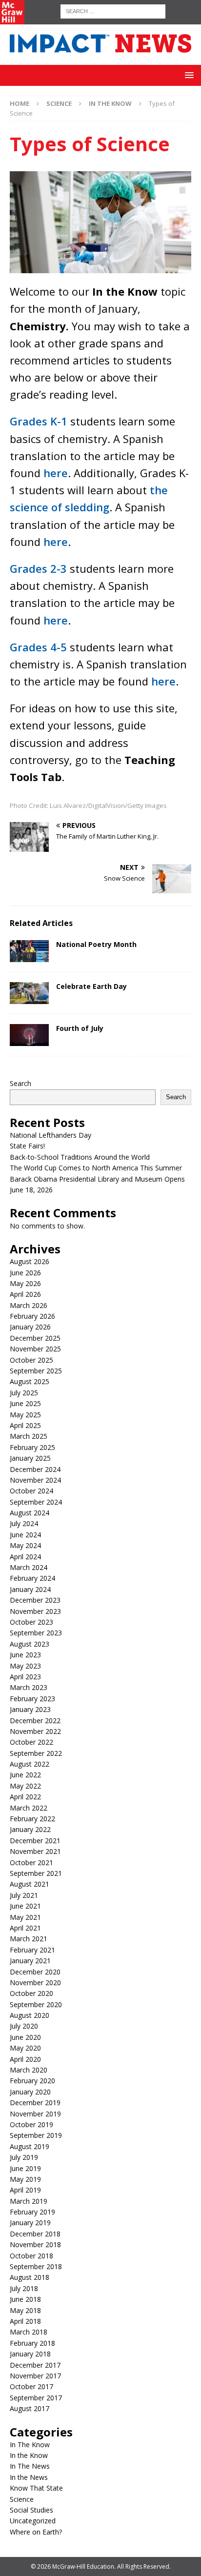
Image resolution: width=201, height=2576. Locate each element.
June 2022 (25, 1775)
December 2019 (35, 2103)
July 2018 (24, 2288)
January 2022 (30, 1829)
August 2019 (30, 2146)
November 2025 (35, 1349)
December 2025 (35, 1338)
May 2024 (25, 1545)
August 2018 (30, 2277)
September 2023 (36, 1633)
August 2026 (30, 1261)
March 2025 (29, 1436)
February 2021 (32, 1950)
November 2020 (35, 1982)
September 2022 (36, 1753)
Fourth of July (80, 1028)
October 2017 (31, 2386)
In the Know (29, 2455)
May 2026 (25, 1283)
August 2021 (30, 1884)
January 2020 (30, 2092)
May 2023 (25, 1666)
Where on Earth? (36, 2532)
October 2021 (31, 1862)
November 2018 (35, 2244)
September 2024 (36, 1502)
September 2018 (36, 2266)
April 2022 (25, 1797)
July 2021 (24, 1895)
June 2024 (25, 1535)
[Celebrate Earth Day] (29, 993)
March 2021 (29, 1939)
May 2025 (25, 1415)
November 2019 (35, 2114)
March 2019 (29, 2201)
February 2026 (32, 1316)
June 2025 (25, 1403)
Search (20, 1083)
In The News (30, 2466)
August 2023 (30, 1644)
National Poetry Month (96, 944)
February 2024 (32, 1578)
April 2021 (25, 1928)
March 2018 (29, 2332)
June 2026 (25, 1273)
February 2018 (32, 2343)
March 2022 (29, 1808)
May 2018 (25, 2310)
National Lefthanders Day (50, 1135)
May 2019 (25, 2179)
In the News (29, 2477)
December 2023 (35, 1600)
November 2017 (35, 2376)
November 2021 (35, 1851)
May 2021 (25, 1917)
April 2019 (25, 2190)
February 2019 (32, 2212)
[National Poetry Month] (29, 951)
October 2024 (31, 1491)
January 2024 (30, 1589)
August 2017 (30, 2408)
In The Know (30, 2445)
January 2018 (30, 2354)
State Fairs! (27, 1146)
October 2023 (31, 1622)
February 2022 (32, 1819)
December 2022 (35, 1721)
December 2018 (35, 2234)
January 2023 (30, 1709)
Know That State (36, 2488)
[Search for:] (113, 10)
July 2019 (24, 2157)
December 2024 (35, 1469)
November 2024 (35, 1480)
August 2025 (30, 1381)
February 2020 (32, 2081)
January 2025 (30, 1458)
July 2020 (24, 2026)
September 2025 (36, 1371)
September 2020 (36, 2004)
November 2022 (35, 1731)
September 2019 (36, 2135)
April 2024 (25, 1557)
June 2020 (25, 2037)
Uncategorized (33, 2521)
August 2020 (30, 2015)
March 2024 (29, 1567)
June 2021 (25, 1906)
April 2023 (25, 1677)
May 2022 (25, 1786)
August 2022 (30, 1764)
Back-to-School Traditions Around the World (80, 1157)
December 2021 (35, 1841)
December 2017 (35, 2365)
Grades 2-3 (38, 568)
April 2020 (25, 2059)
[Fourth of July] (29, 1035)
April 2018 (25, 2321)
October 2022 (31, 1742)
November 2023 (35, 1611)
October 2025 (31, 1360)
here (56, 473)
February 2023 (32, 1699)
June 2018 (25, 2299)
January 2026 (30, 1327)
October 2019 (31, 2124)
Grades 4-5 (38, 647)
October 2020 (31, 1993)
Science (59, 103)
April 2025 (25, 1425)
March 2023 (29, 1687)
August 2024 (30, 1513)
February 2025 (32, 1447)
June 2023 (25, 1655)
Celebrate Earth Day (91, 986)
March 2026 (29, 1305)
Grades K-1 (39, 421)
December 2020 (35, 1972)
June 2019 (25, 2168)
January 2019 (30, 2223)
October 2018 (31, 2256)
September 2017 (36, 2398)
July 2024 (24, 1523)
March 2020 (29, 2070)
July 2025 (24, 1393)
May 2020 (25, 2048)
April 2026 (25, 1294)
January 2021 (30, 1961)
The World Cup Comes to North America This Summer (96, 1168)
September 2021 (36, 1873)
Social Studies (31, 2510)
